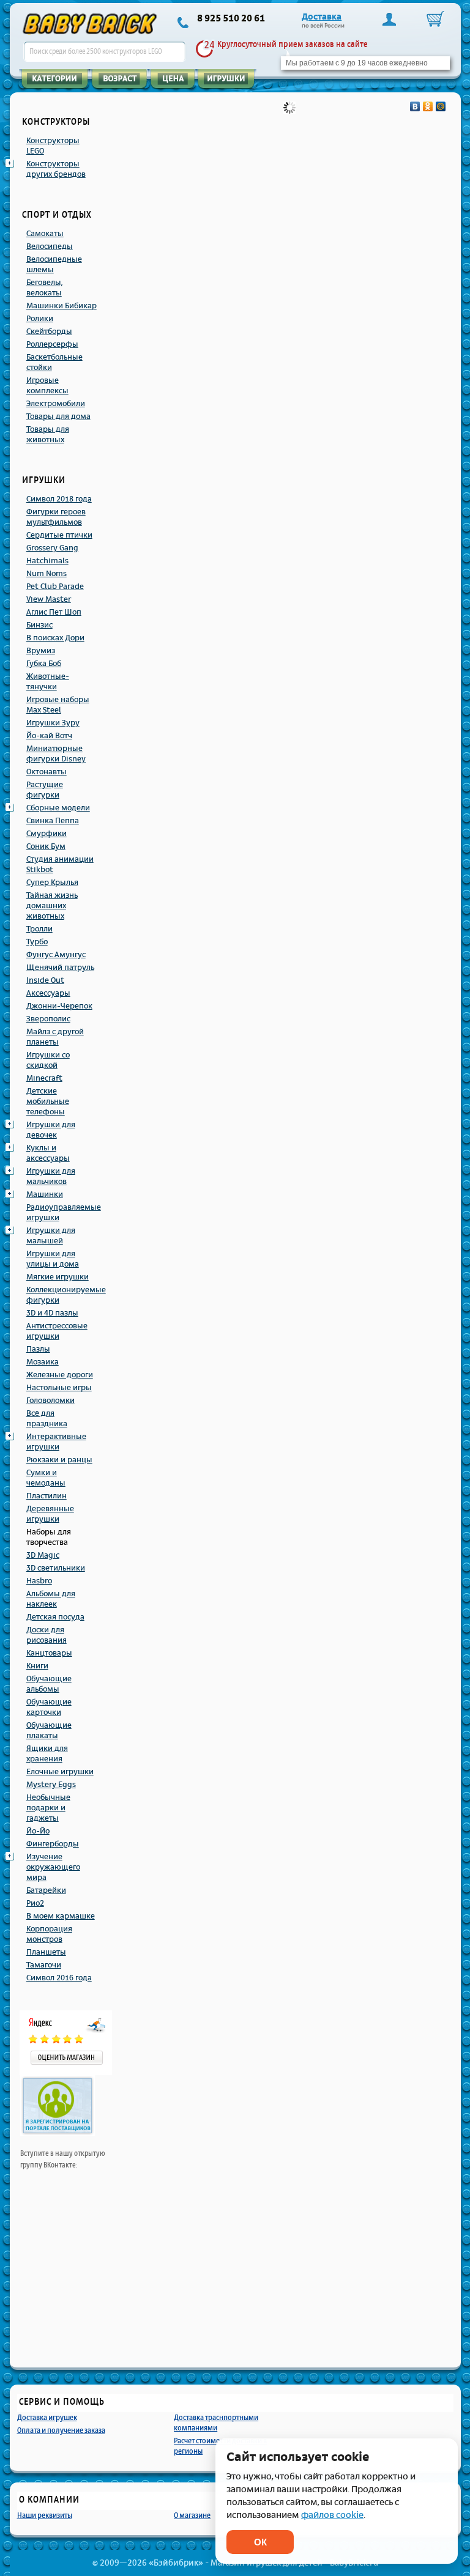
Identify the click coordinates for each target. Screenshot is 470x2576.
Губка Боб (44, 664)
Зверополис (48, 1019)
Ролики (40, 319)
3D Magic (43, 1555)
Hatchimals (47, 561)
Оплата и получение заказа (61, 2430)
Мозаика (43, 1362)
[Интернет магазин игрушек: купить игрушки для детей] (90, 24)
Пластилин (47, 1496)
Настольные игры (59, 1388)
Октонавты (47, 772)
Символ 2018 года (59, 499)
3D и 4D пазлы (52, 1313)
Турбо (37, 942)
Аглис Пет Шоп (54, 612)
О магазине (192, 2515)
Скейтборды (49, 331)
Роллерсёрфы (52, 344)
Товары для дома (58, 416)
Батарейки (46, 1890)
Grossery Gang (52, 548)
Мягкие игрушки (58, 1277)
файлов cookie (332, 2515)
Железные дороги (60, 1375)
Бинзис (39, 625)
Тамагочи (44, 1965)
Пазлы (38, 1349)
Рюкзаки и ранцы (59, 1460)
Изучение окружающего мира (53, 1867)
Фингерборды (53, 1844)
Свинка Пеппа (53, 821)
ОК (260, 2542)
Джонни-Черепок (59, 1006)
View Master (49, 599)
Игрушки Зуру (53, 723)
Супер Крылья (52, 883)
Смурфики (47, 834)
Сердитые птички (59, 535)
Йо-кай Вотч (49, 736)
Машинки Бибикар (62, 306)
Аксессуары (48, 993)
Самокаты (45, 234)
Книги (37, 1666)
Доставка (322, 17)
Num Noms (47, 574)
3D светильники (56, 1568)
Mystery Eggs (51, 1785)
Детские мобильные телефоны (48, 1101)
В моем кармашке (61, 1916)
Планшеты (46, 1952)
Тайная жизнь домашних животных (52, 906)
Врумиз (41, 651)
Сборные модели (58, 808)
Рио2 (35, 1903)
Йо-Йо (38, 1831)
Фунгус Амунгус (56, 955)
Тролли (39, 929)
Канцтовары (49, 1653)
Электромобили (56, 404)
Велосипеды (50, 246)
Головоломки (50, 1401)
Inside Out (45, 980)
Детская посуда (55, 1617)
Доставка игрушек (47, 2417)
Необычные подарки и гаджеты (48, 1808)
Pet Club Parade (55, 587)
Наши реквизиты (45, 2515)
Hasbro (39, 1581)
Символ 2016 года (59, 1978)
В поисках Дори (55, 638)
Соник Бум (46, 846)
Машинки (45, 1194)
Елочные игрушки (60, 1772)
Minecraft (44, 1078)
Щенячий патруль (60, 968)
